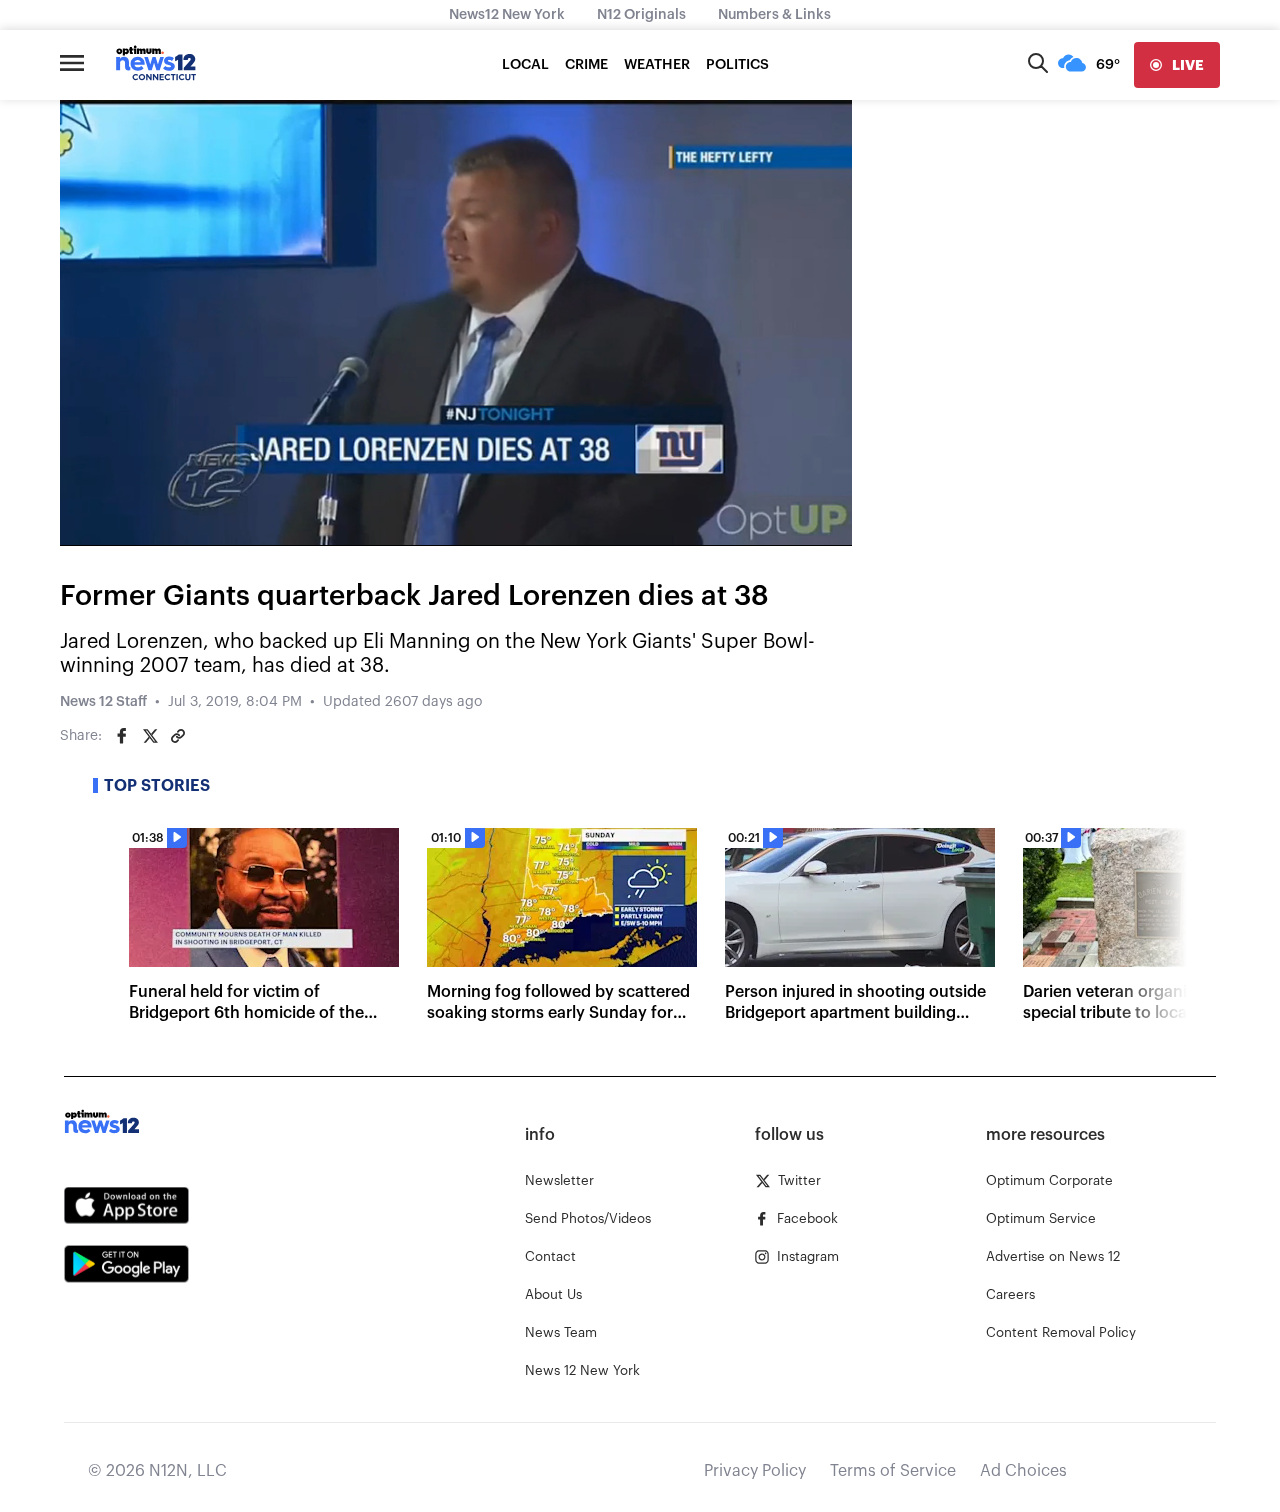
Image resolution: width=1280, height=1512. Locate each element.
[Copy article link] (178, 736)
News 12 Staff (103, 702)
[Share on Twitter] (150, 736)
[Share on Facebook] (122, 736)
